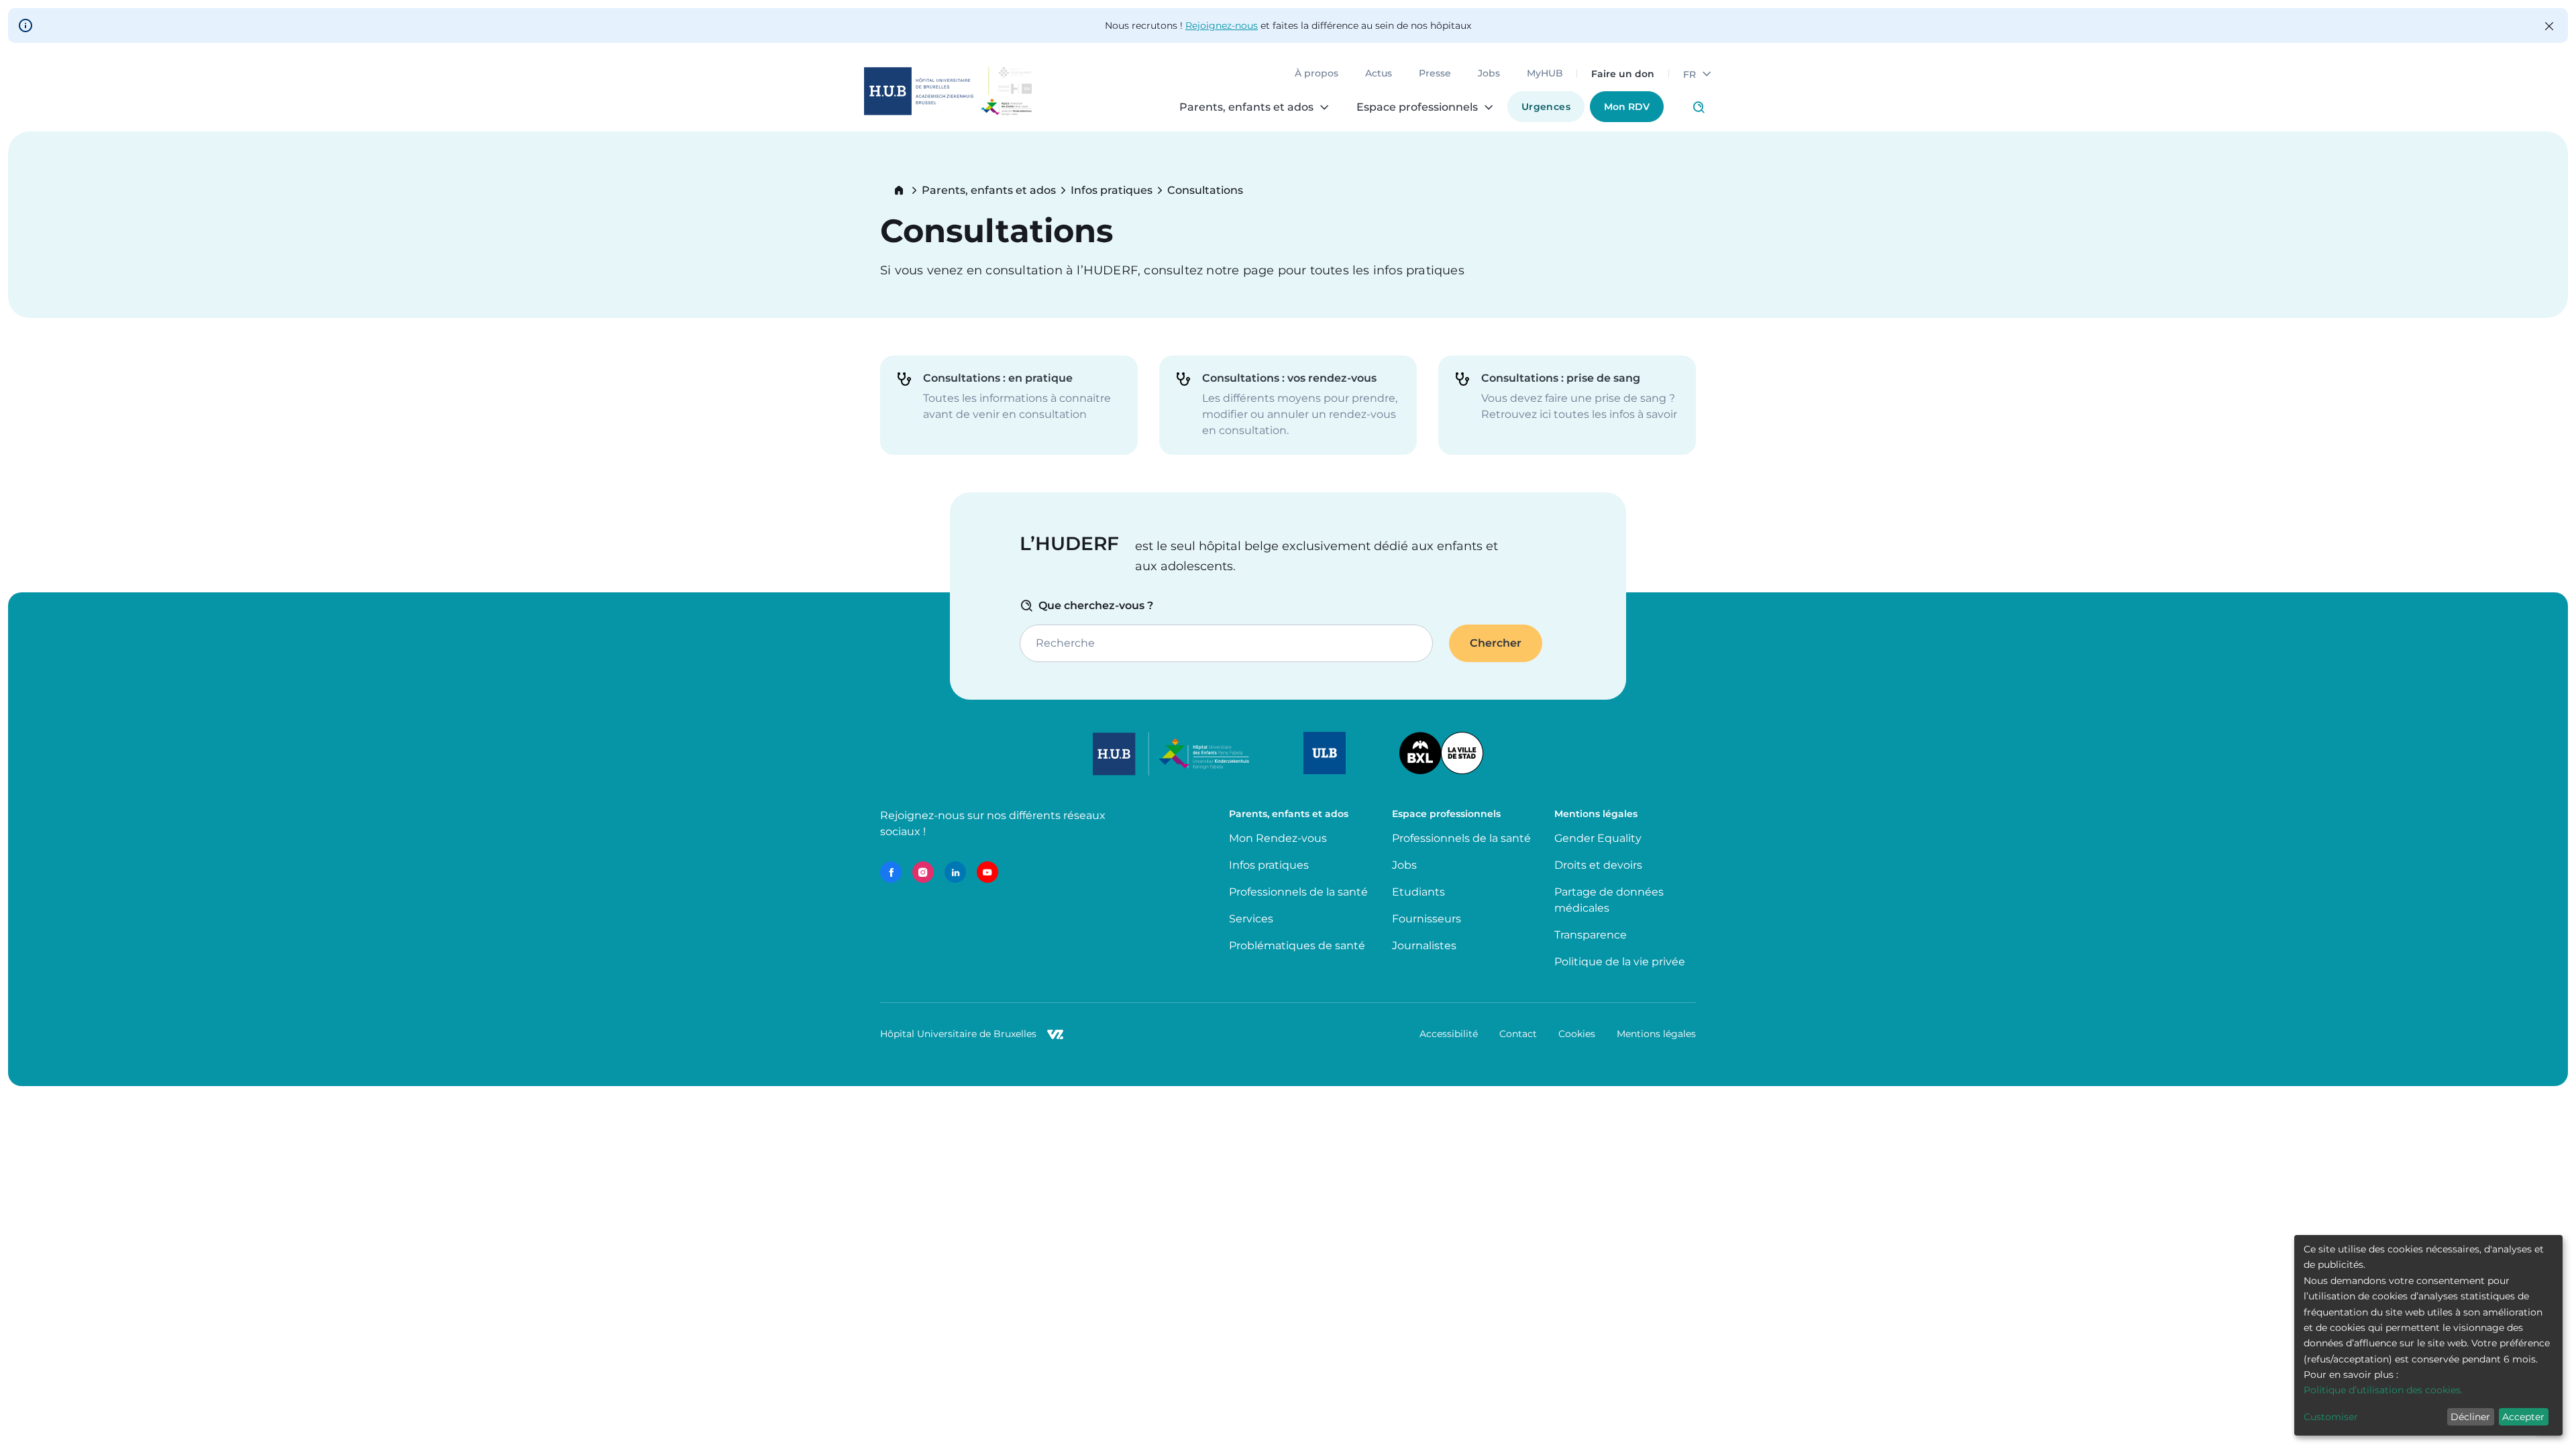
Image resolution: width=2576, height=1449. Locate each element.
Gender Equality (1598, 838)
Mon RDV (1627, 107)
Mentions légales (1656, 1034)
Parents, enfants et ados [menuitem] (1246, 107)
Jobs (1489, 74)
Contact (1518, 1034)
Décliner (2470, 1417)
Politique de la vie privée (1620, 962)
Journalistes (1424, 946)
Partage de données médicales (1609, 900)
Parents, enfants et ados (989, 191)
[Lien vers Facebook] (891, 872)
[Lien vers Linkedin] (955, 872)
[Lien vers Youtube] (987, 872)
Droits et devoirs (1598, 865)
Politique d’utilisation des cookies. (2383, 1390)
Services (1251, 919)
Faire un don (1623, 74)
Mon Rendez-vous (1278, 838)
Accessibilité (1449, 1034)
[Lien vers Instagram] (923, 872)
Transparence (1591, 935)
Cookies (1577, 1034)
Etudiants (1418, 892)
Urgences (1546, 107)
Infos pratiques (1112, 191)
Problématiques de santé (1297, 946)
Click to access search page (1699, 107)
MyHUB (1545, 74)
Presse (1435, 74)
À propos (1317, 74)
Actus (1379, 74)
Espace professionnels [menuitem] (1417, 107)
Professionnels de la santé (1298, 892)
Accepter (2523, 1417)
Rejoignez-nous (1222, 25)
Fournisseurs (1427, 919)
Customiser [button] (2331, 1417)
